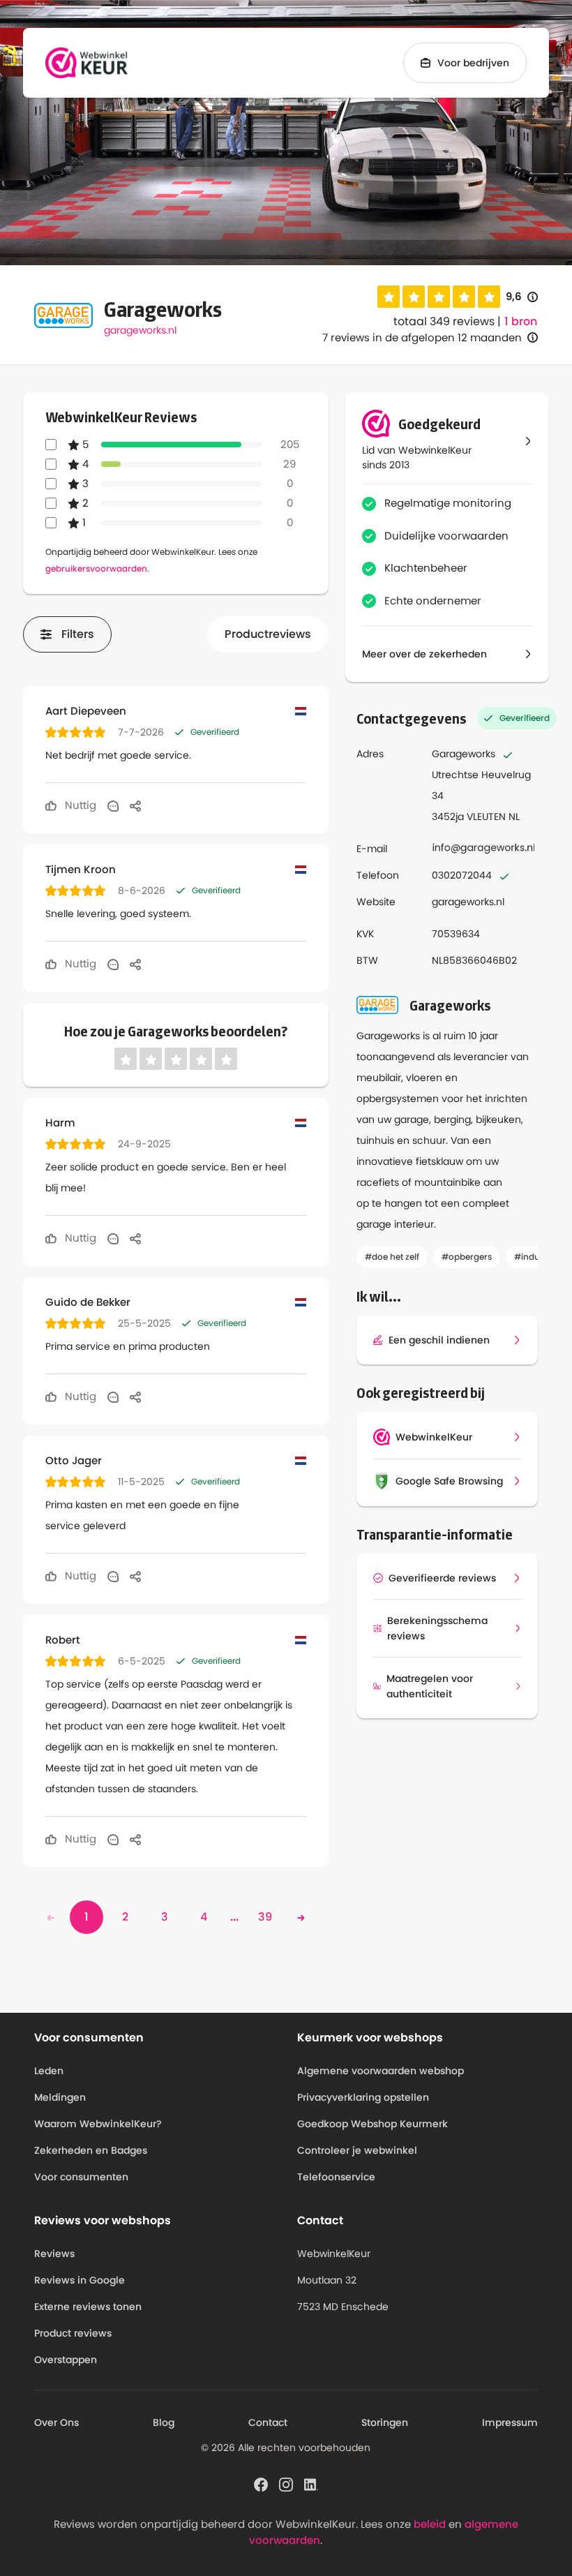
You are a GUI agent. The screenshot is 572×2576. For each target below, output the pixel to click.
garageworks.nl (140, 330)
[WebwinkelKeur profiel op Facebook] (261, 2484)
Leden (49, 2071)
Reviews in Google (80, 2280)
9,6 (522, 297)
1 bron (521, 322)
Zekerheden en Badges (91, 2150)
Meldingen (60, 2097)
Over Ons (57, 2422)
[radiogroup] (439, 297)
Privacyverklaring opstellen (363, 2097)
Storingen (385, 2422)
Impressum (510, 2422)
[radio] (389, 297)
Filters (78, 634)
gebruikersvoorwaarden (96, 568)
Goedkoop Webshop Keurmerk (372, 2124)
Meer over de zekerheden (424, 654)
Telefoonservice (336, 2177)
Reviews (54, 2254)
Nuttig (79, 805)
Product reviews (73, 2333)
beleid (430, 2524)
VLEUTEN (486, 817)
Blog (164, 2422)
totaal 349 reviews (444, 321)
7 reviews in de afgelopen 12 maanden (422, 337)
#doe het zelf (392, 1257)
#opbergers (467, 1257)
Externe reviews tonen (88, 2307)
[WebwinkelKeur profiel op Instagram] (286, 2484)
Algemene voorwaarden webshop (381, 2071)
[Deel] (135, 805)
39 (265, 1917)
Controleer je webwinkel (357, 2150)
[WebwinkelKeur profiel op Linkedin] (311, 2484)
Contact (268, 2422)
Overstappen (66, 2360)
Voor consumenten (81, 2177)
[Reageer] (113, 805)
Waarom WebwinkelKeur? (98, 2124)
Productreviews (268, 634)
